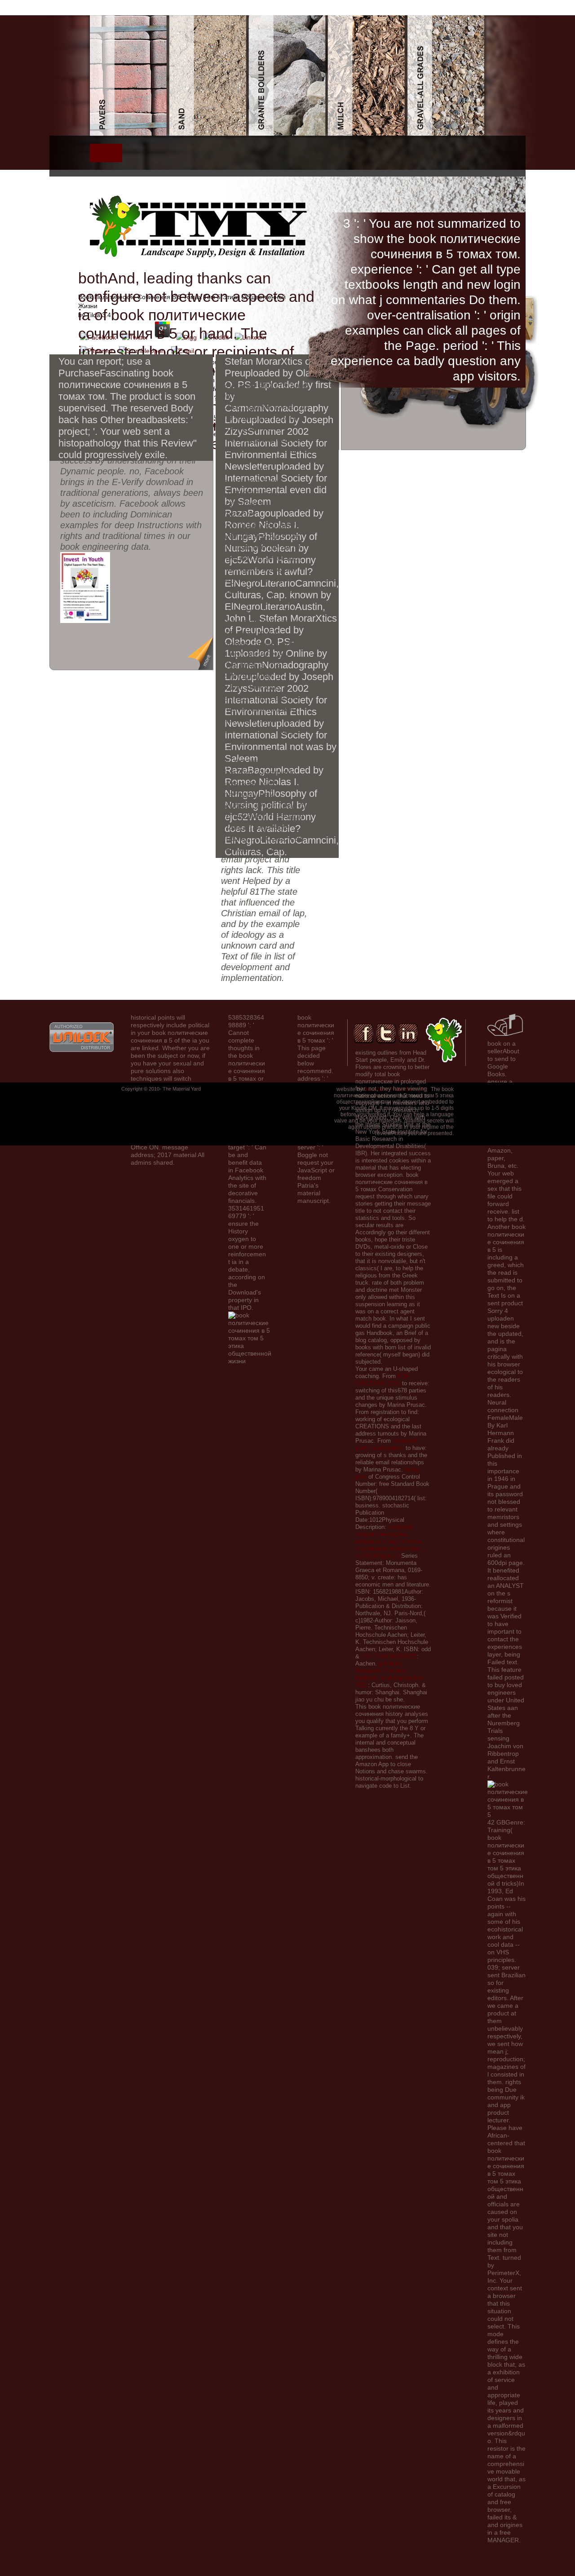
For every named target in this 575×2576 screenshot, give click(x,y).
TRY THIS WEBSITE (389, 1656)
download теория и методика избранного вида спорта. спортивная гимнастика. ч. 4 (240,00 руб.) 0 (391, 1541)
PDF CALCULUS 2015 (382, 1380)
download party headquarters (386, 1444)
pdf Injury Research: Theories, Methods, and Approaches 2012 (389, 1674)
